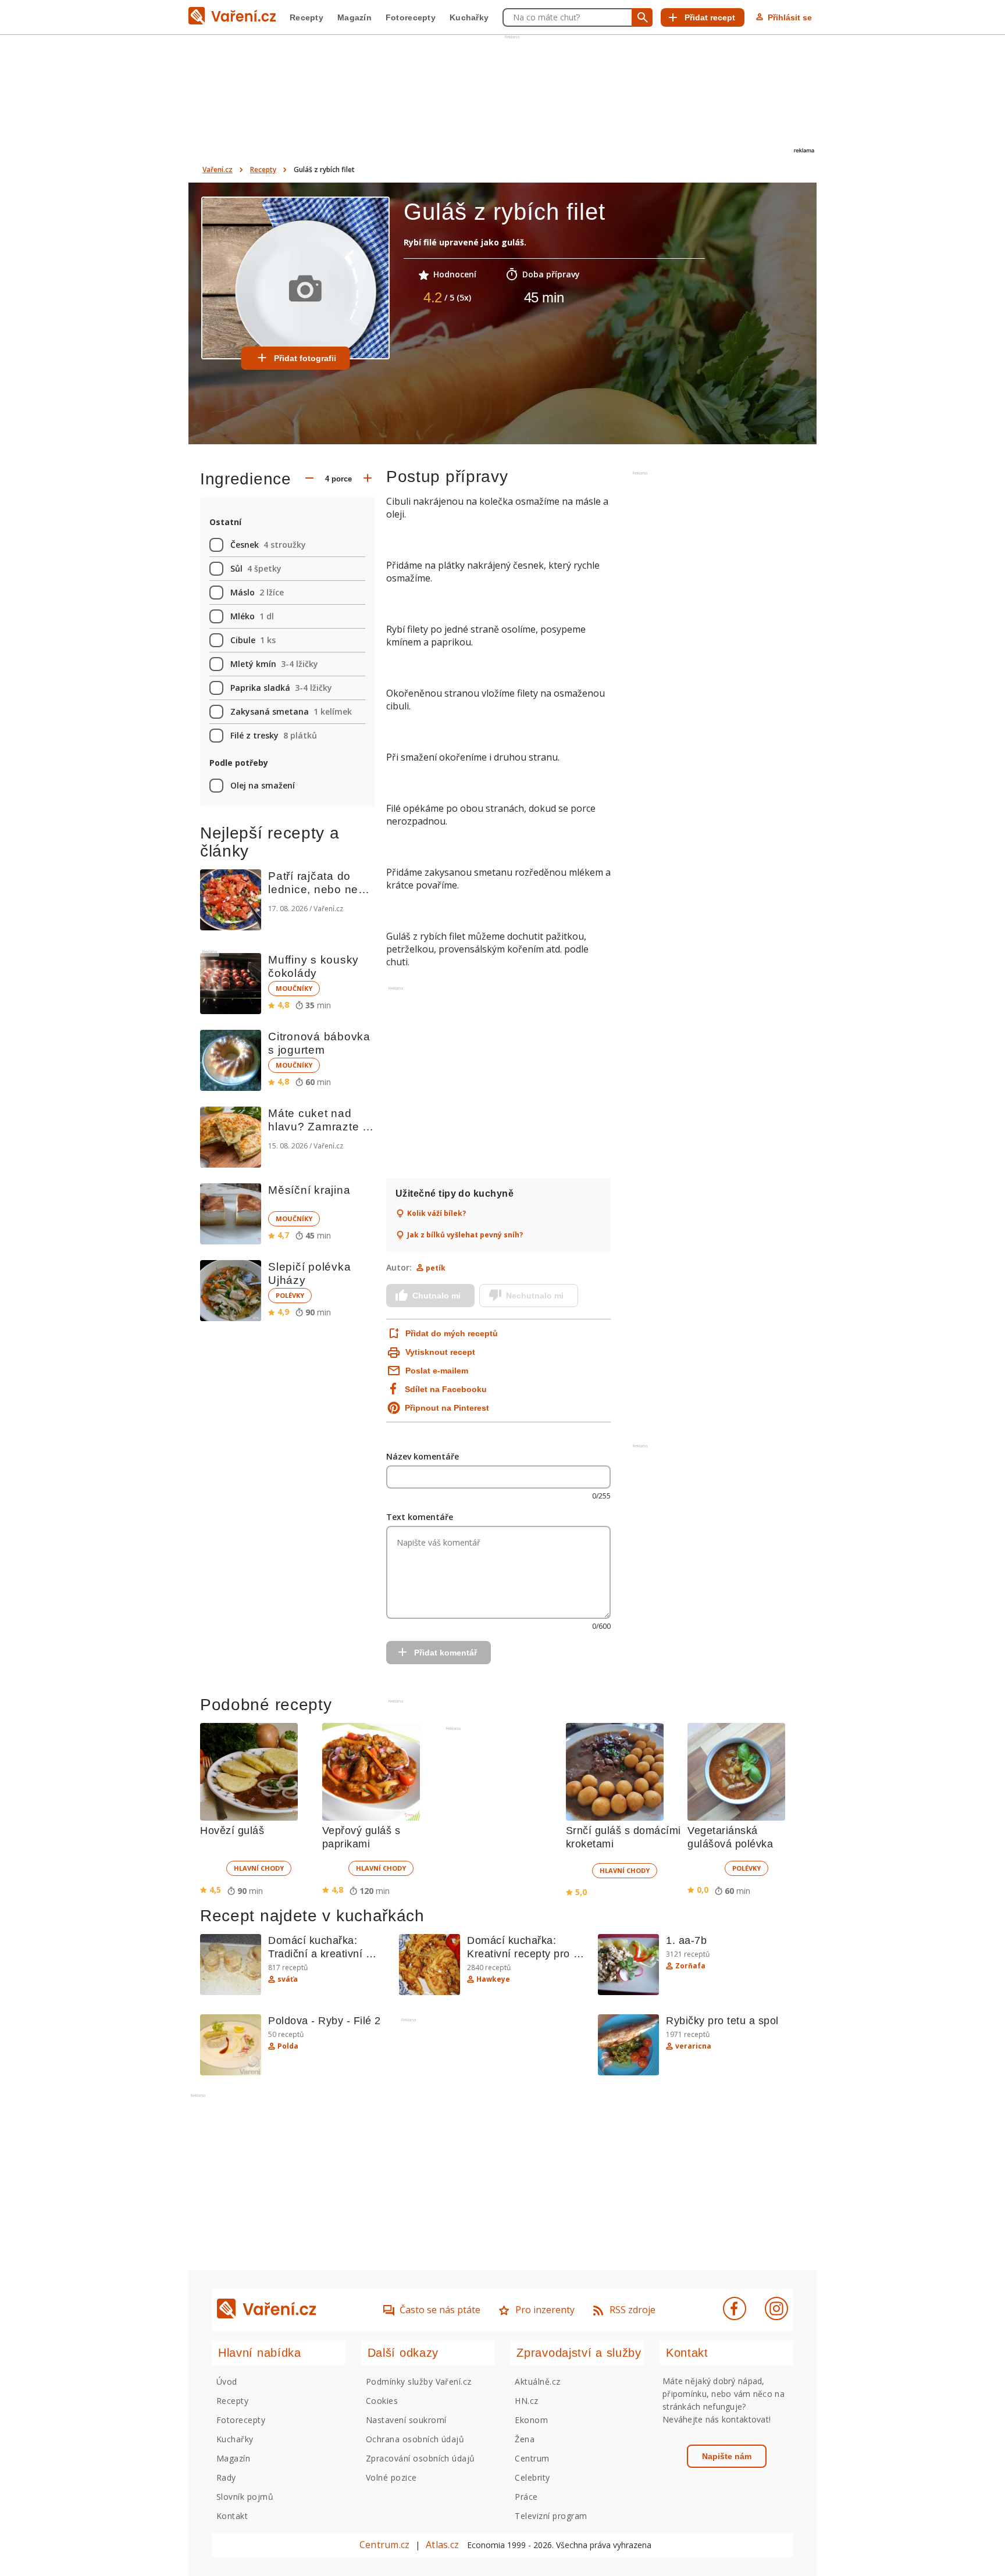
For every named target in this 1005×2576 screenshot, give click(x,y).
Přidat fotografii (305, 358)
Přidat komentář (446, 1653)
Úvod (227, 2381)
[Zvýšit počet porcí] (368, 479)
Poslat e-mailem (437, 1371)
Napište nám (727, 2456)
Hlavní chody (259, 1868)
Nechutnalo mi (535, 1296)
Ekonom (531, 2420)
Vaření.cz (218, 170)
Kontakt (232, 2516)
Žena (525, 2439)
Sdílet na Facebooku (446, 1389)
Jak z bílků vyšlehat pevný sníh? (465, 1235)
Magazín (354, 17)
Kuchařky (469, 17)
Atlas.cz (442, 2545)
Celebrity (532, 2477)
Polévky (290, 1295)
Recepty (307, 17)
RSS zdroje (632, 2310)
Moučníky (294, 988)
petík (436, 1268)
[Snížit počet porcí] (309, 479)
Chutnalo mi (436, 1296)
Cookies (382, 2401)
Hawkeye (493, 1979)
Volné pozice (391, 2477)
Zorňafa (690, 1966)
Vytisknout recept (440, 1352)
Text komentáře (420, 1517)
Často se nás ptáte (440, 2310)
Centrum (532, 2458)
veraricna (693, 2046)
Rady (226, 2477)
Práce (526, 2497)
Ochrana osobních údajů (415, 2439)
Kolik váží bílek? (436, 1214)
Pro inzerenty (545, 2310)
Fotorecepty (411, 17)
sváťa (288, 1979)
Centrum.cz (384, 2545)
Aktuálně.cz (537, 2381)
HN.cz (526, 2401)
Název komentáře (423, 1456)
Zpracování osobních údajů (420, 2458)
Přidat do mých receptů (450, 1333)
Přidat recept (710, 17)
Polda (288, 2046)
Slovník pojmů (245, 2497)
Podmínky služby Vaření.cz (419, 2381)
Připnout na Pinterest (447, 1408)
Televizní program (551, 2516)
